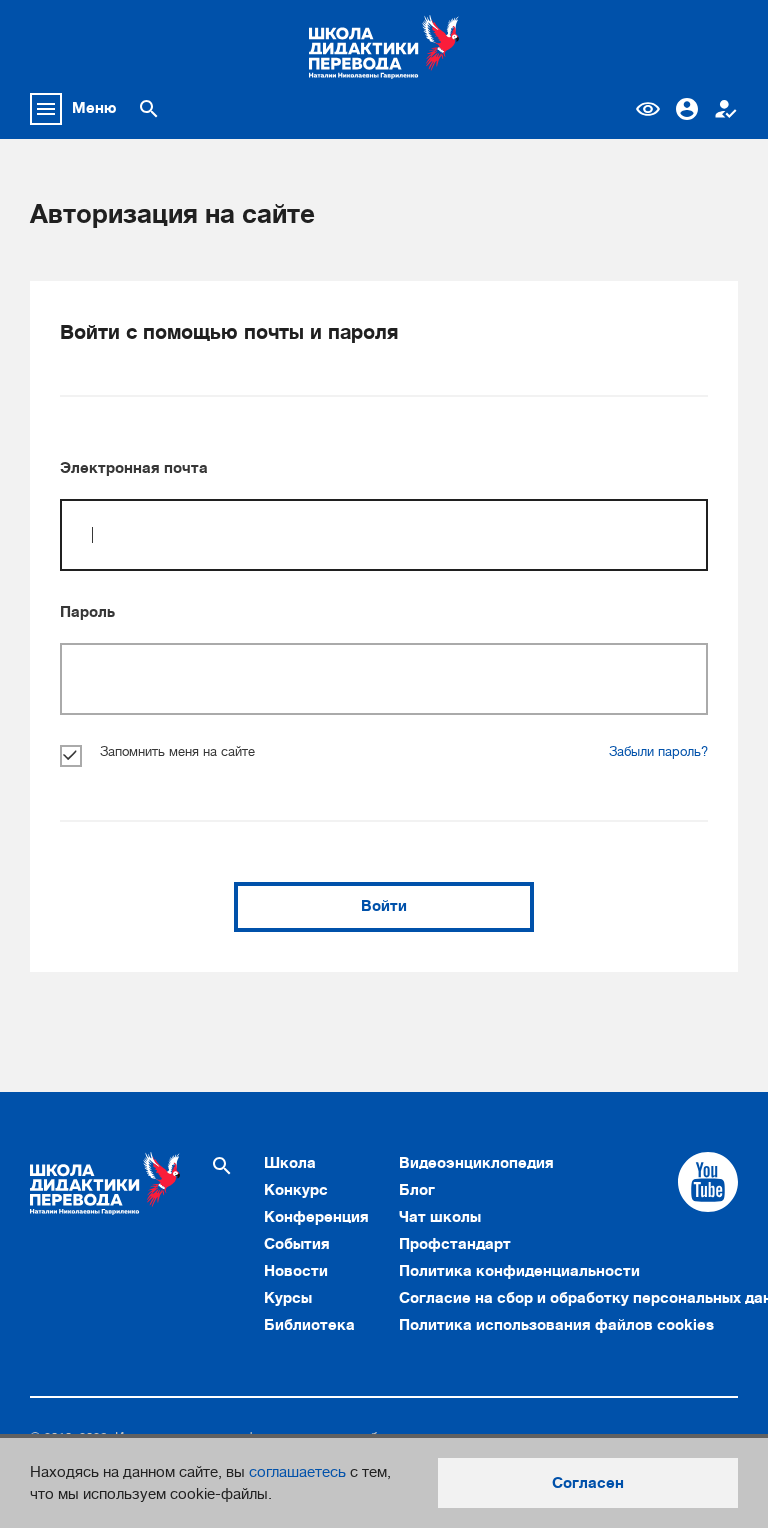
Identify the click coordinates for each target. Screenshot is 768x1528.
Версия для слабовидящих (648, 109)
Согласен (588, 1483)
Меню (94, 108)
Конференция (316, 1217)
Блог (417, 1190)
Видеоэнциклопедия (476, 1163)
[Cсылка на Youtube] (708, 1182)
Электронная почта (134, 468)
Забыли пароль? (658, 752)
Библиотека (309, 1325)
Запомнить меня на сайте (177, 752)
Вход (687, 109)
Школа (290, 1163)
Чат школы (440, 1217)
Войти (384, 906)
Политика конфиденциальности (519, 1271)
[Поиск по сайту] (149, 109)
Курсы (288, 1298)
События (297, 1244)
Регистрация (726, 109)
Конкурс (296, 1190)
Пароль (87, 612)
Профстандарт (455, 1244)
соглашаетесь (297, 1472)
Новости (296, 1271)
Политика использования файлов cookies (556, 1325)
